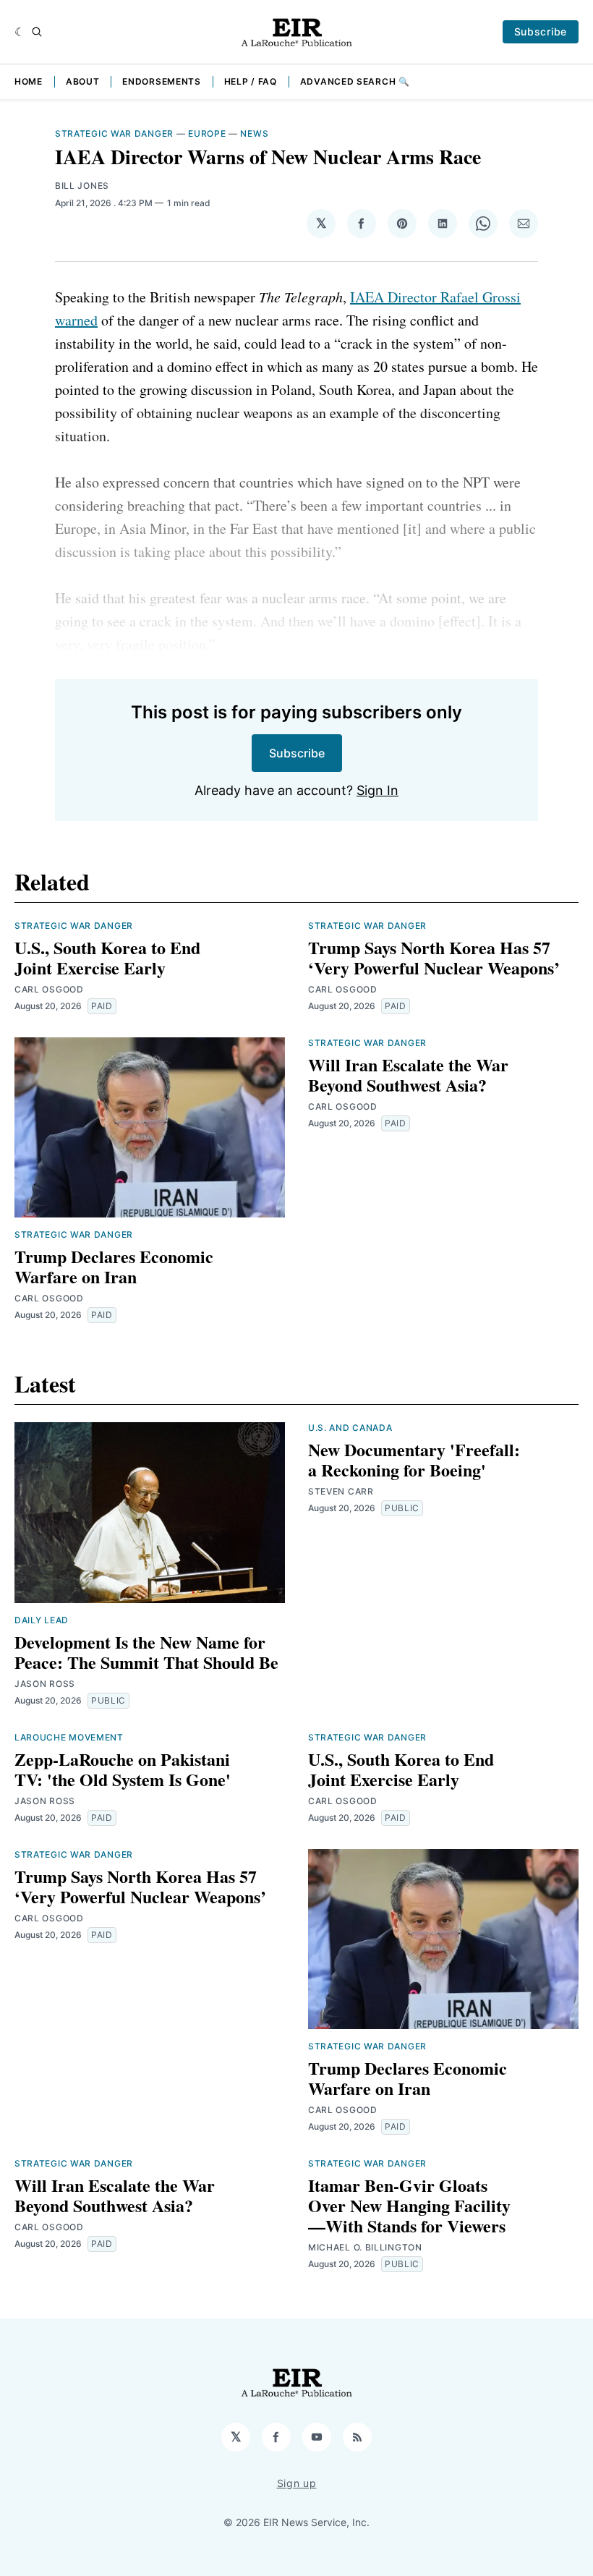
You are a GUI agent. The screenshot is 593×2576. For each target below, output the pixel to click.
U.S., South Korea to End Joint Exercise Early (107, 957)
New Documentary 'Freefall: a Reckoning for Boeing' (414, 1459)
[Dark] (20, 32)
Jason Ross (45, 1684)
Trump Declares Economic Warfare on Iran (114, 1266)
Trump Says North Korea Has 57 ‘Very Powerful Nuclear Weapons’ (434, 957)
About (83, 81)
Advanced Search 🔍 (355, 81)
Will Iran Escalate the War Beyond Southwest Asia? (408, 1075)
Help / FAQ (251, 81)
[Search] (37, 32)
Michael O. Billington (365, 2247)
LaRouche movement (69, 1737)
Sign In (377, 790)
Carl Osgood (49, 989)
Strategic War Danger (114, 133)
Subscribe (541, 31)
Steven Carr (341, 1491)
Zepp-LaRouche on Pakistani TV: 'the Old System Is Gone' (123, 1769)
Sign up (297, 2483)
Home (29, 81)
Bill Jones (82, 186)
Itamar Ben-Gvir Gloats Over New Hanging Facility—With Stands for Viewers (409, 2205)
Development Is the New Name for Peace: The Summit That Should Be (146, 1652)
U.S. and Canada (350, 1428)
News (254, 133)
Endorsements (161, 81)
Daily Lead (42, 1620)
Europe (207, 133)
